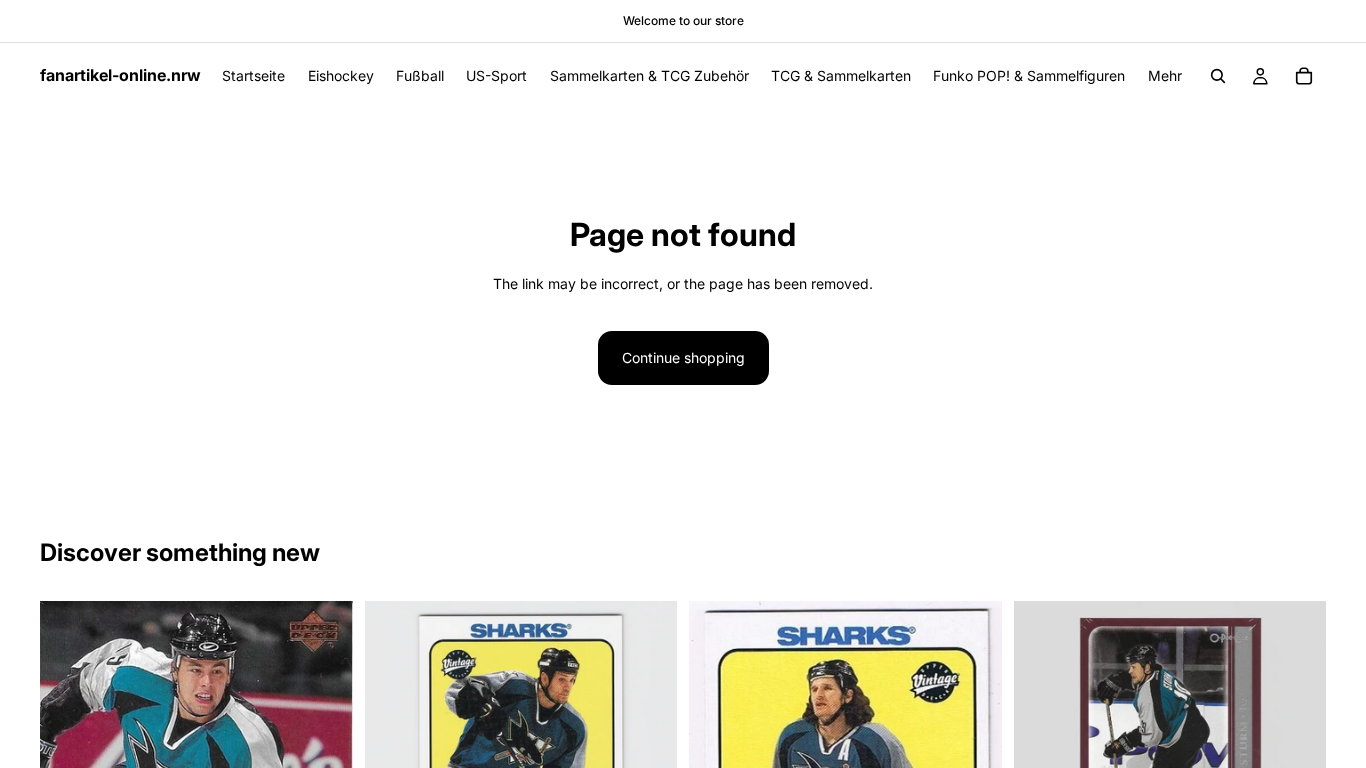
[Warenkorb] (1304, 76)
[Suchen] (1218, 76)
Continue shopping (683, 357)
